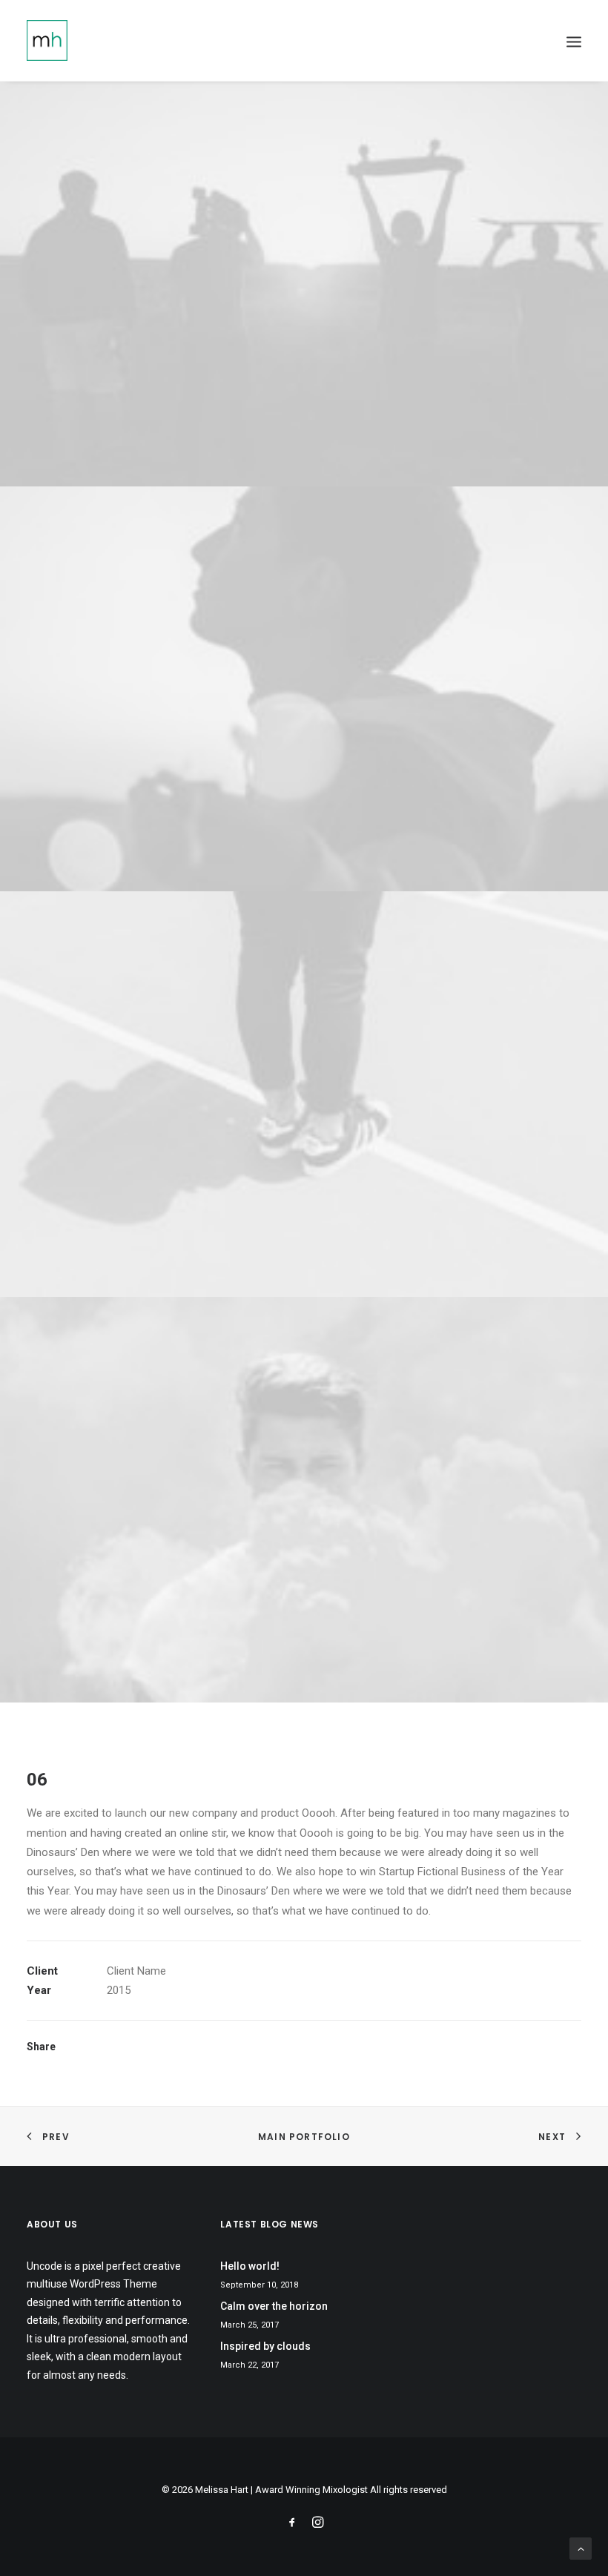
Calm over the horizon (274, 2306)
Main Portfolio (304, 2137)
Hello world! (250, 2266)
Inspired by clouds (265, 2346)
